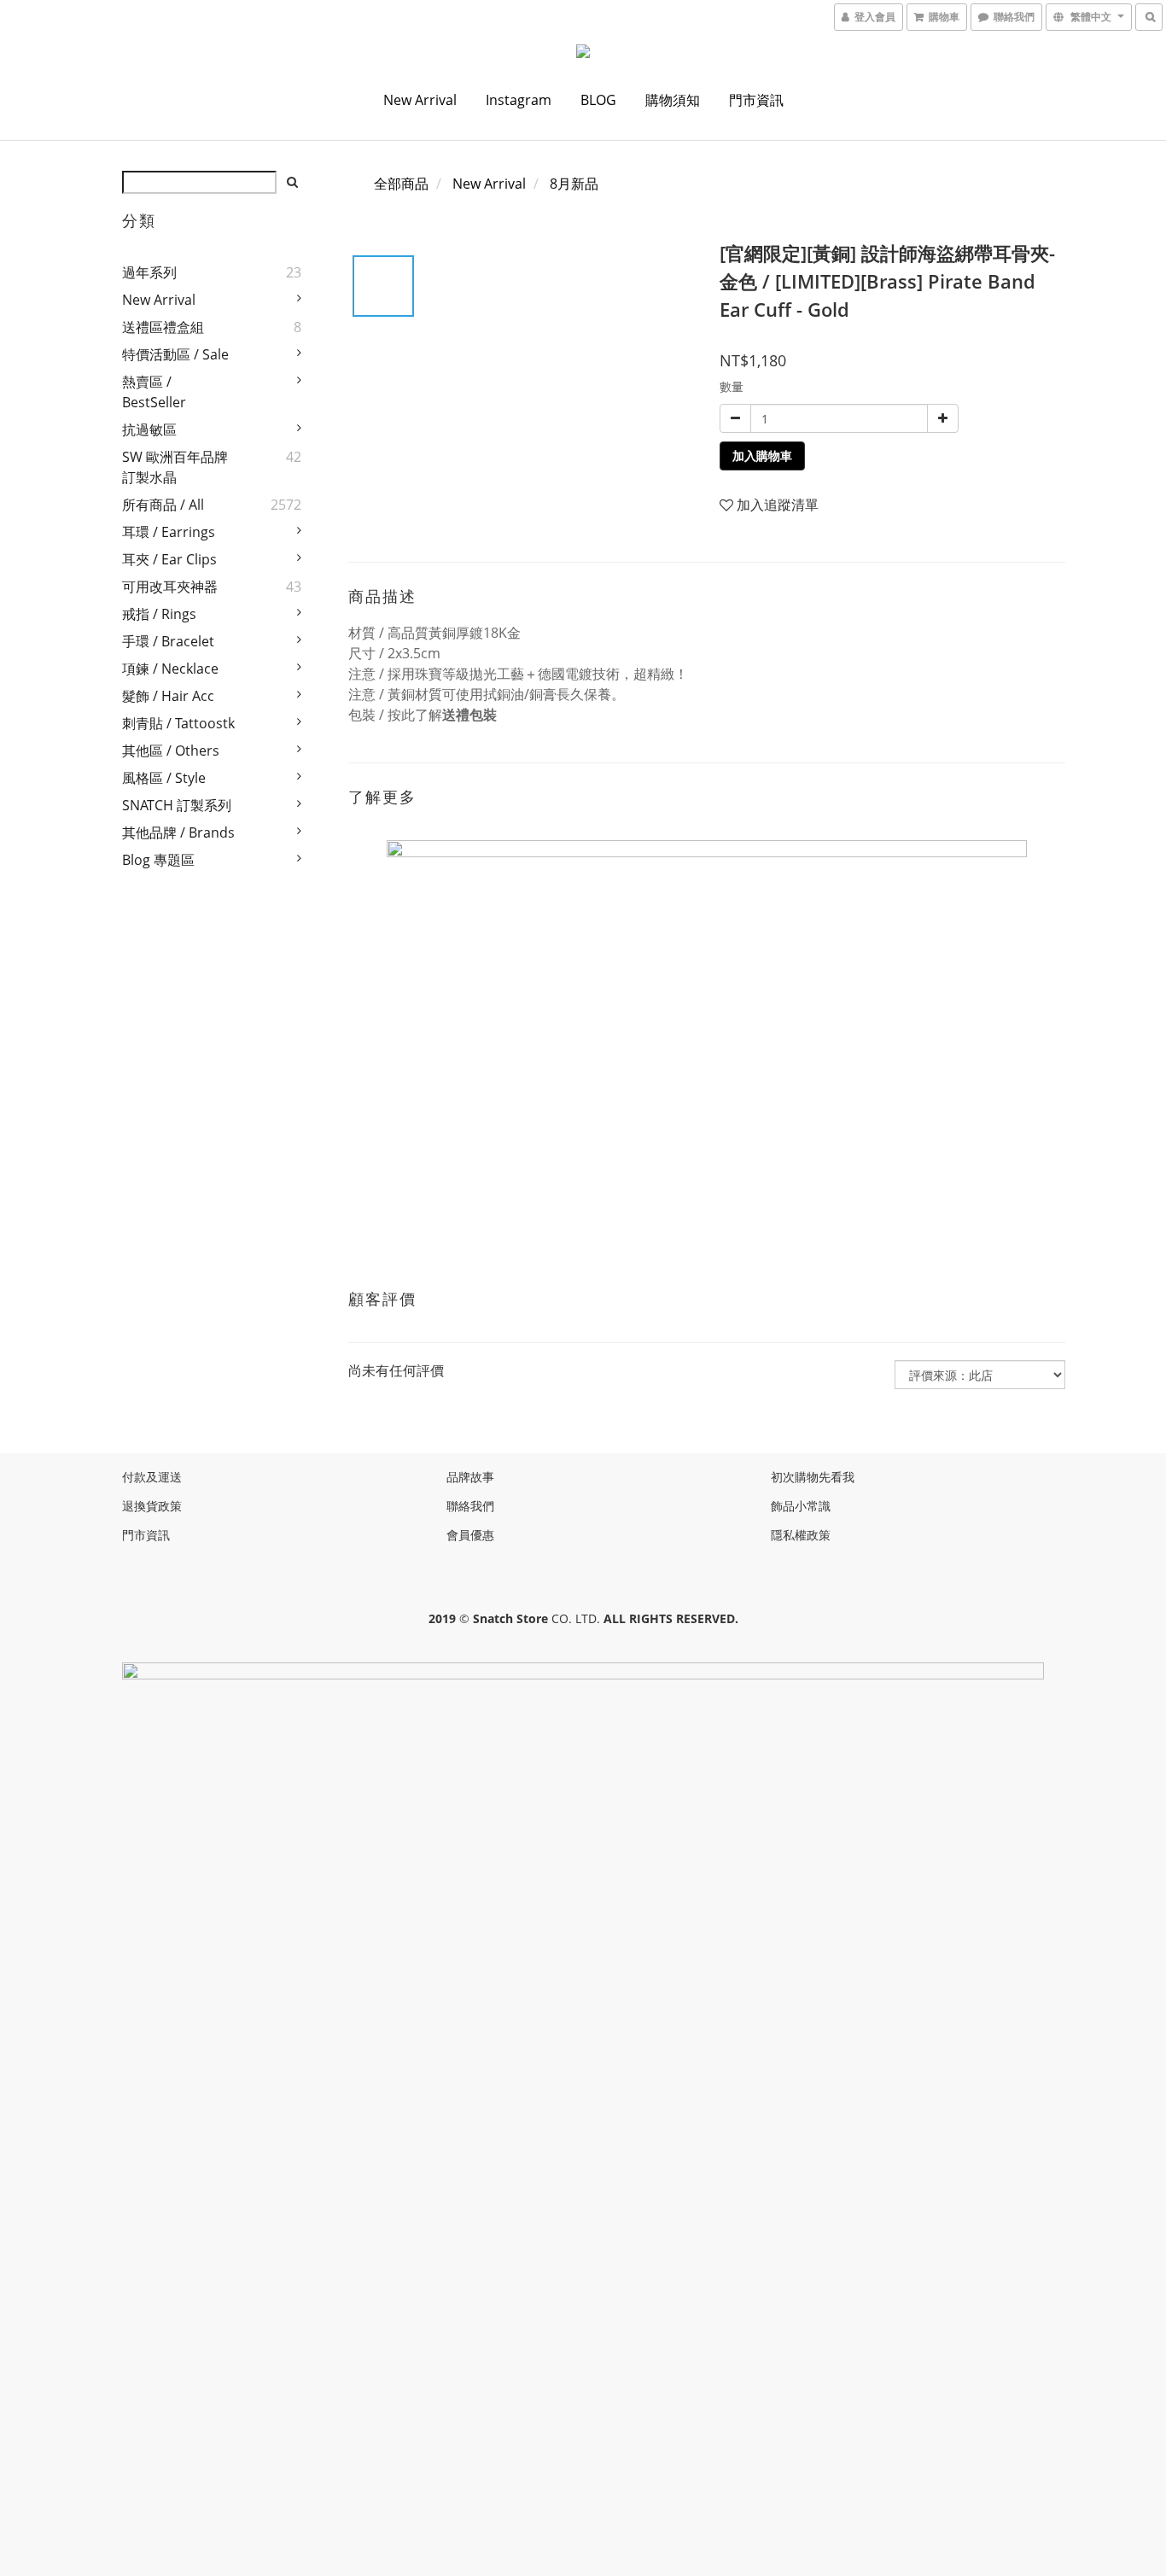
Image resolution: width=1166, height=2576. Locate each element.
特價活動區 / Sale (175, 354)
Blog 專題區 (158, 860)
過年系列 (149, 272)
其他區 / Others (171, 751)
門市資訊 (756, 100)
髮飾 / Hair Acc (168, 696)
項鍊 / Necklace (170, 669)
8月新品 (574, 184)
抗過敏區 (149, 429)
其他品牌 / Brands (178, 832)
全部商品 (401, 184)
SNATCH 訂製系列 (177, 805)
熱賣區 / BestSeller (154, 392)
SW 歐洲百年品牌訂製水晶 (175, 467)
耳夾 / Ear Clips (169, 559)
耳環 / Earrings (169, 532)
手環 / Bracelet (168, 641)
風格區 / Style (164, 778)
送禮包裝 (469, 715)
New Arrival (420, 100)
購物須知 (673, 100)
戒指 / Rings (159, 614)
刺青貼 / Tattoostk (178, 723)
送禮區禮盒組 (163, 327)
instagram (519, 100)
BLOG (598, 100)
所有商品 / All (163, 505)
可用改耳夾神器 (170, 587)
